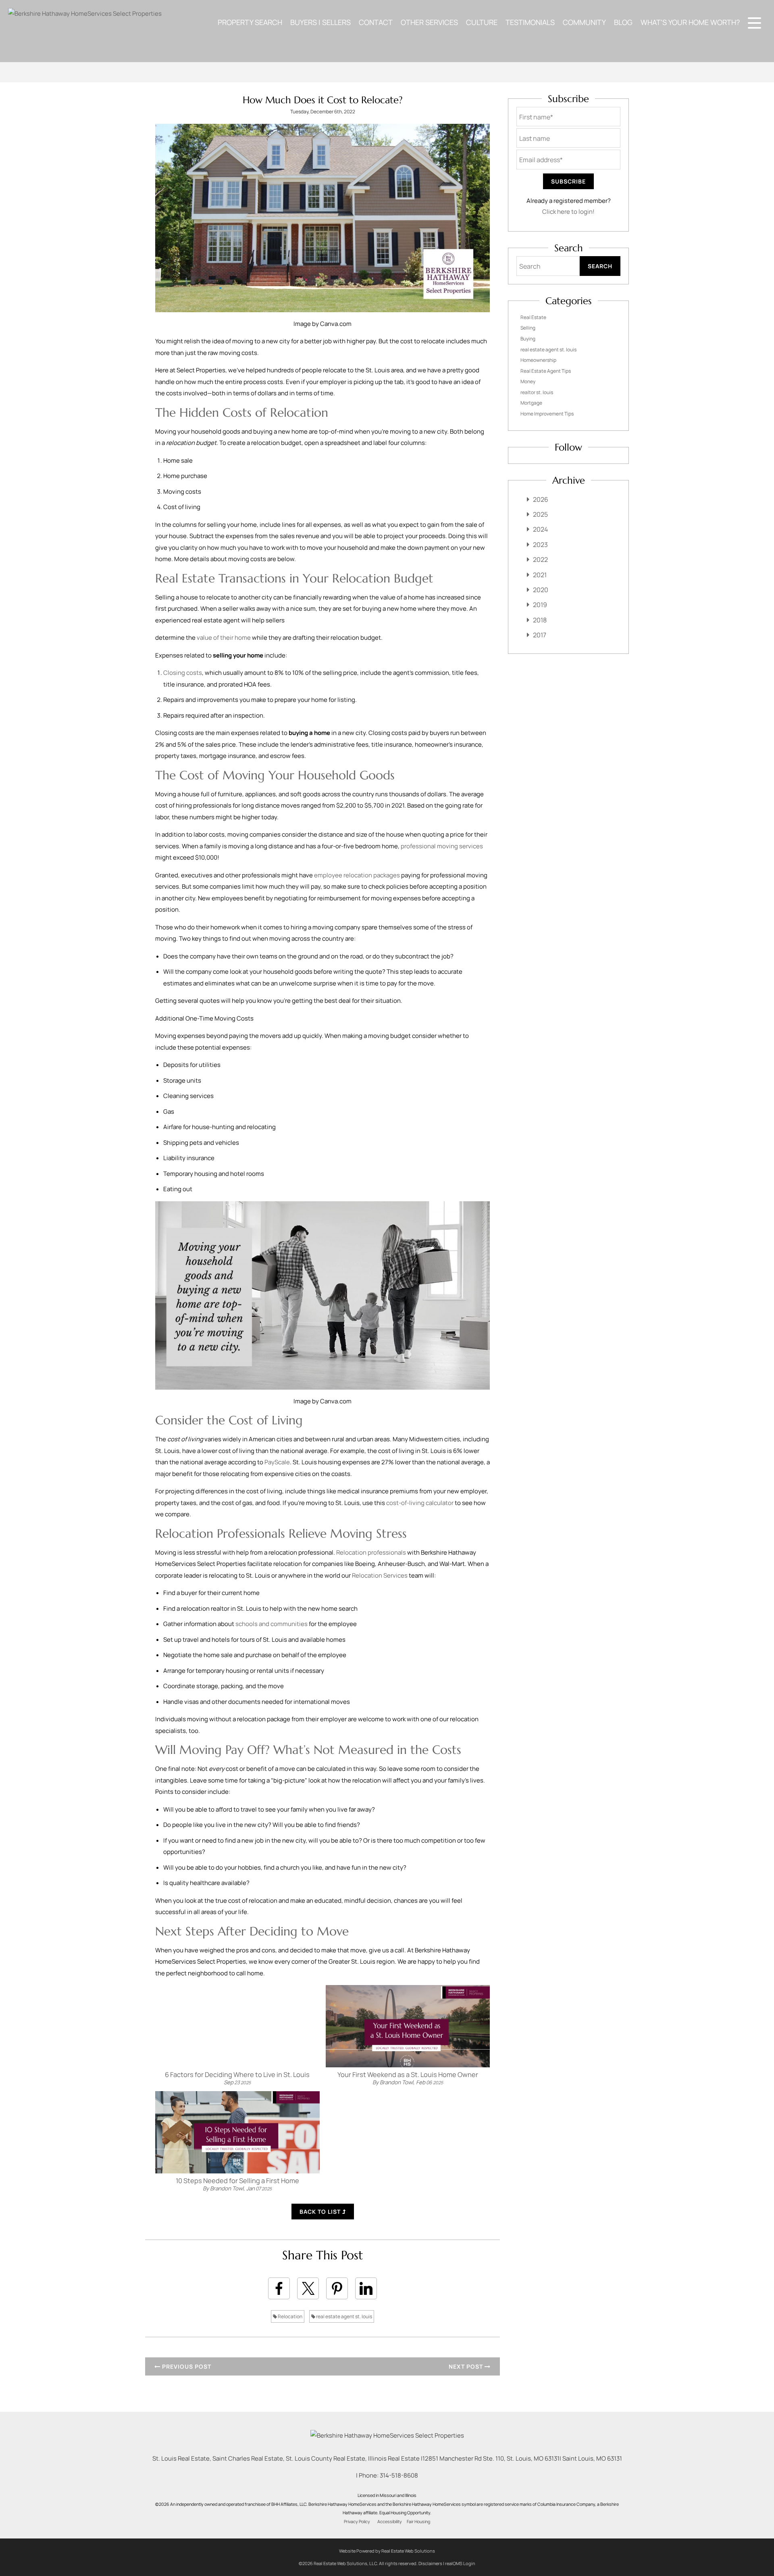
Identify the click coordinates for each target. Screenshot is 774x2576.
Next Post (467, 2366)
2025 (540, 514)
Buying (528, 339)
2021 (540, 575)
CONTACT (376, 22)
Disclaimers (430, 2563)
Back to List (321, 2212)
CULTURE (482, 22)
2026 (541, 499)
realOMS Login (460, 2563)
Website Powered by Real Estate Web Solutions (387, 2551)
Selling (528, 328)
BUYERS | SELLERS (320, 22)
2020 (541, 590)
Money (528, 381)
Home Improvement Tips (547, 414)
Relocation (290, 2316)
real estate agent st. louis (344, 2316)
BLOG (623, 22)
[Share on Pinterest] (337, 2288)
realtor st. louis (537, 392)
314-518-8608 (399, 2475)
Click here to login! (568, 212)
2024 (540, 529)
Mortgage (531, 403)
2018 (540, 620)
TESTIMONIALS (530, 22)
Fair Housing (418, 2522)
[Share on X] (308, 2288)
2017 (540, 635)
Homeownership (538, 360)
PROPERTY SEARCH (250, 22)
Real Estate (533, 317)
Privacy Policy (357, 2522)
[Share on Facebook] (279, 2288)
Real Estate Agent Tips (546, 371)
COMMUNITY (584, 22)
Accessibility (390, 2522)
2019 (540, 605)
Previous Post (186, 2366)
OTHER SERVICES (429, 22)
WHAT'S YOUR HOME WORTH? (690, 22)
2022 (540, 559)
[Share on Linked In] (366, 2288)
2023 (540, 545)
